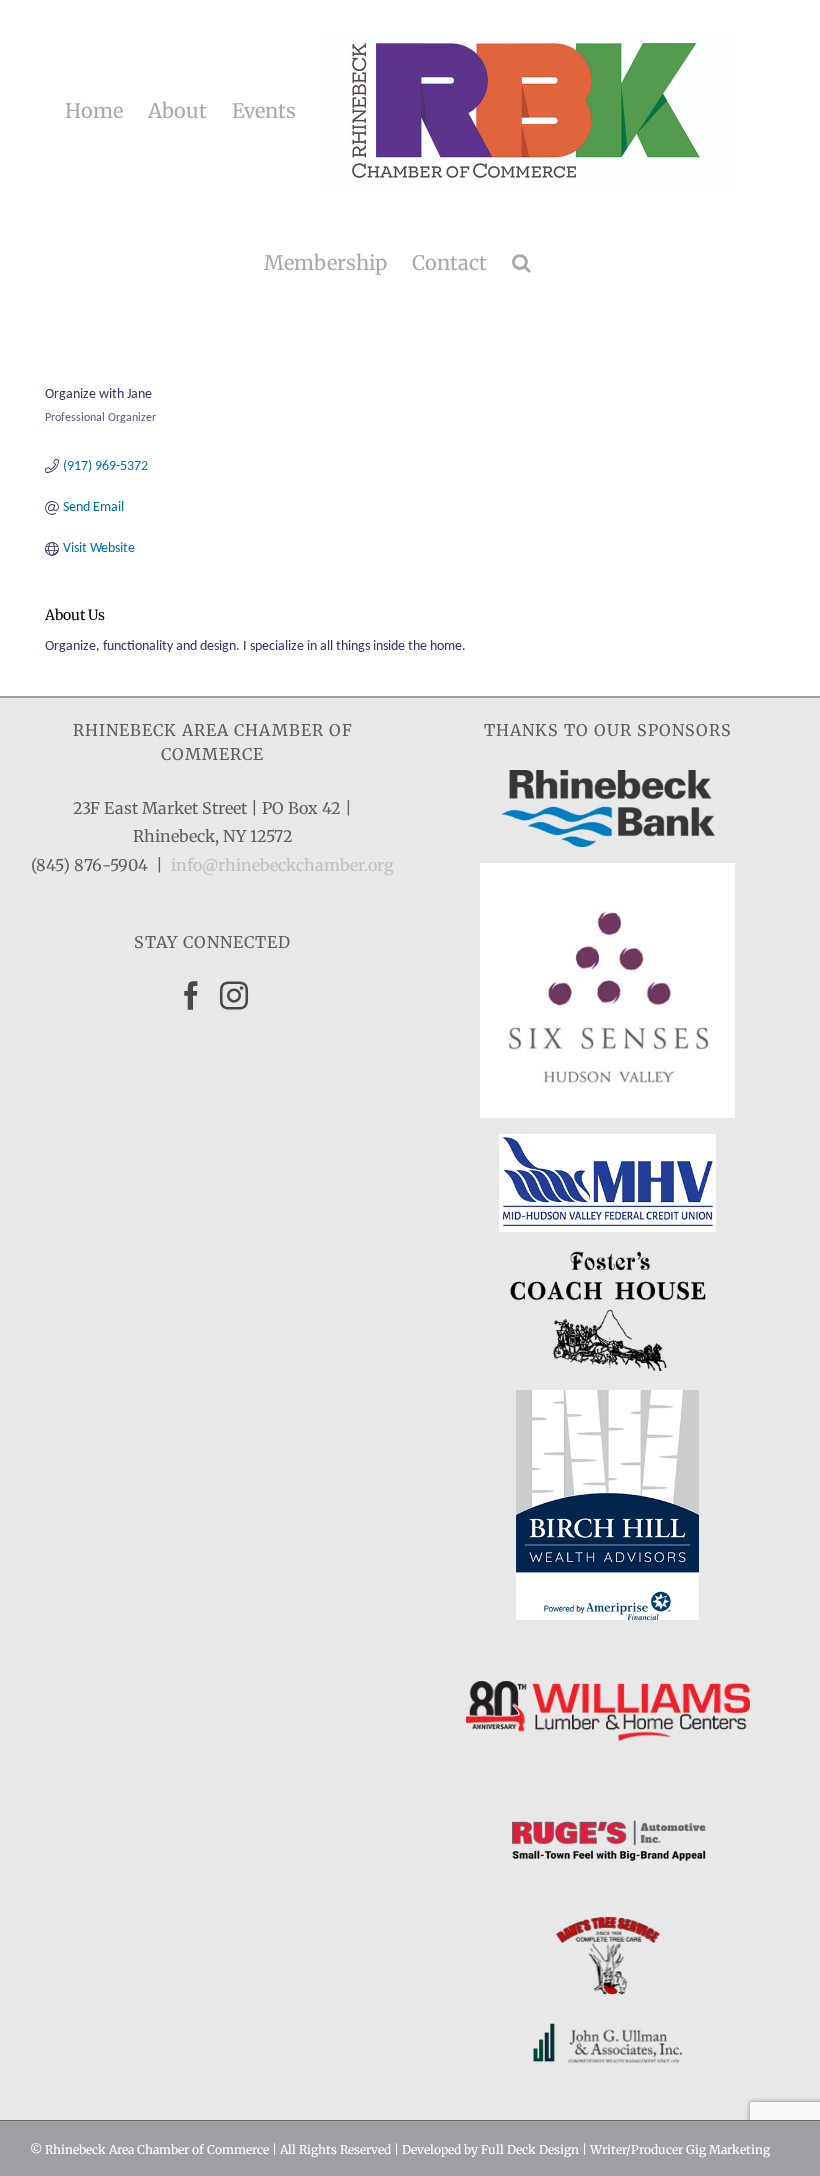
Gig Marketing (728, 2149)
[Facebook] (191, 996)
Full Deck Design (530, 2149)
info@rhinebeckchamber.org (282, 865)
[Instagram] (234, 996)
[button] (521, 263)
